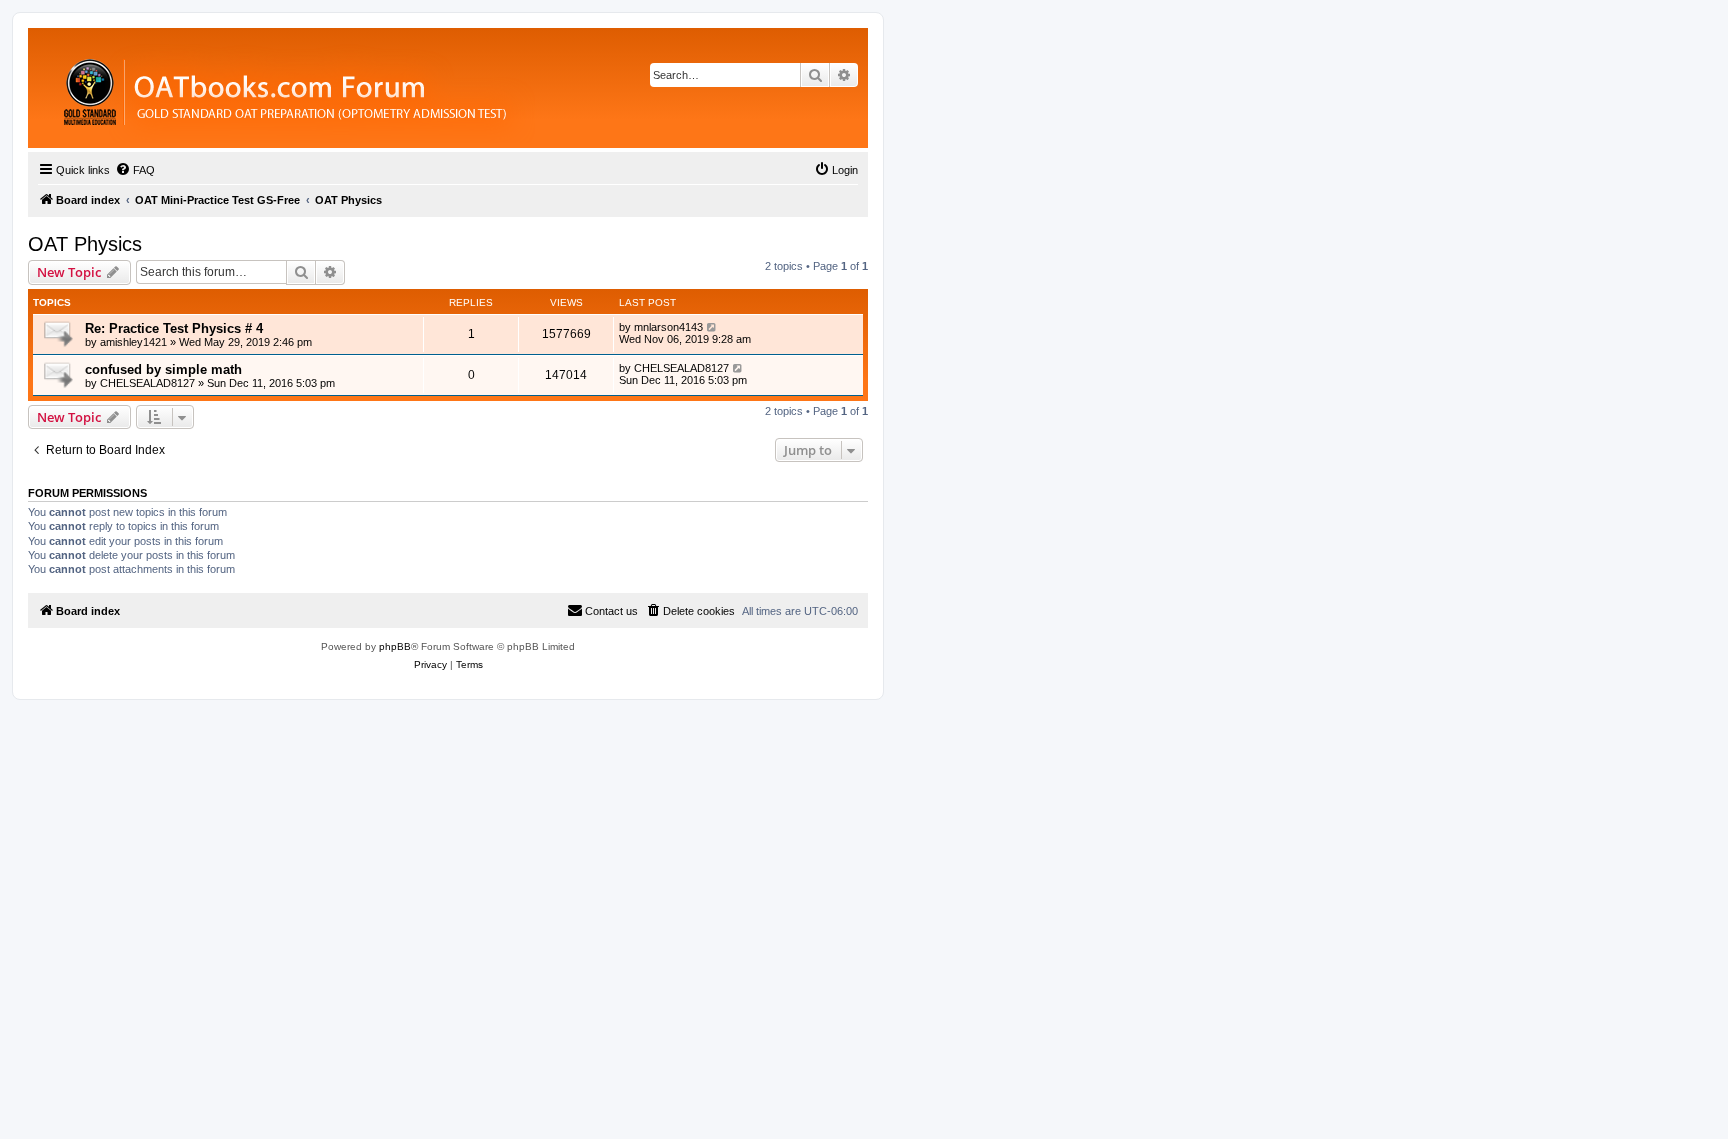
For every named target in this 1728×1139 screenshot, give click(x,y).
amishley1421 (133, 342)
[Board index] (394, 88)
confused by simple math (163, 369)
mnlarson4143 (668, 327)
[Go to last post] (712, 327)
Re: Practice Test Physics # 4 (174, 328)
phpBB (395, 646)
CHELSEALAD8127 (147, 383)
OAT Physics (85, 244)
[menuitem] (135, 170)
